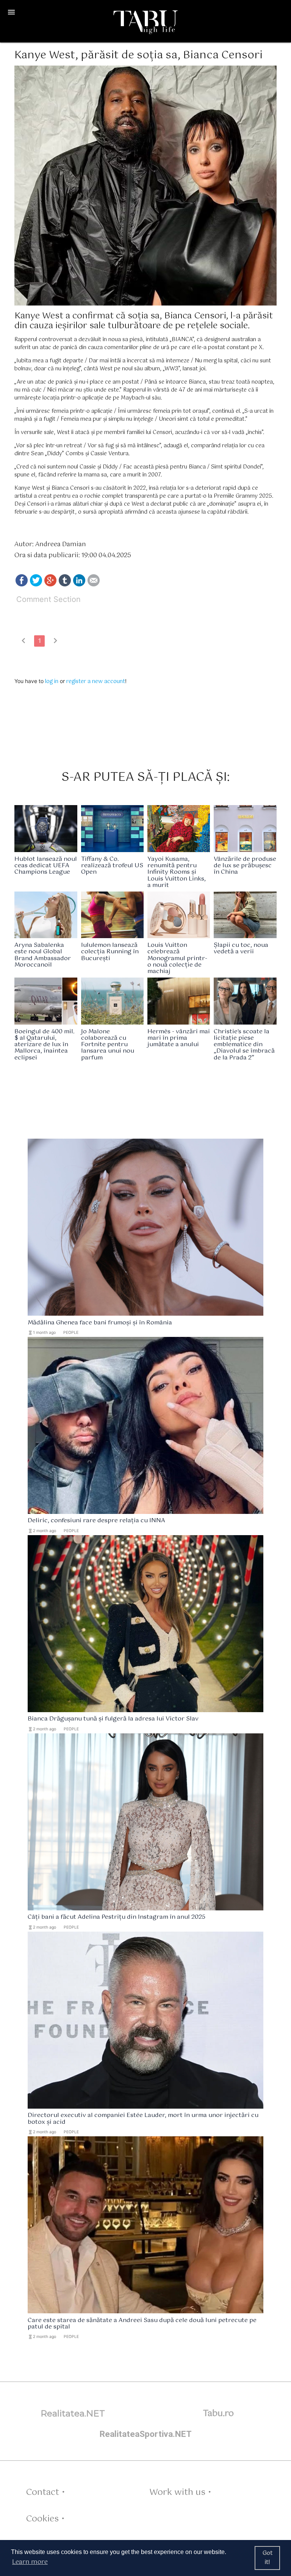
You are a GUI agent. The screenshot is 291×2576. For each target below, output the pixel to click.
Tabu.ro (218, 2414)
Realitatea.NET (73, 2413)
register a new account (96, 682)
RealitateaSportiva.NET (146, 2434)
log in (52, 682)
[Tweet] (36, 585)
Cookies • (45, 2519)
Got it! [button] (268, 2558)
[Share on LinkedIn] (79, 585)
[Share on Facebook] (22, 585)
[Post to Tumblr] (65, 585)
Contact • (45, 2492)
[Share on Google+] (50, 585)
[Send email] (94, 585)
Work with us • (180, 2492)
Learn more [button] (30, 2562)
